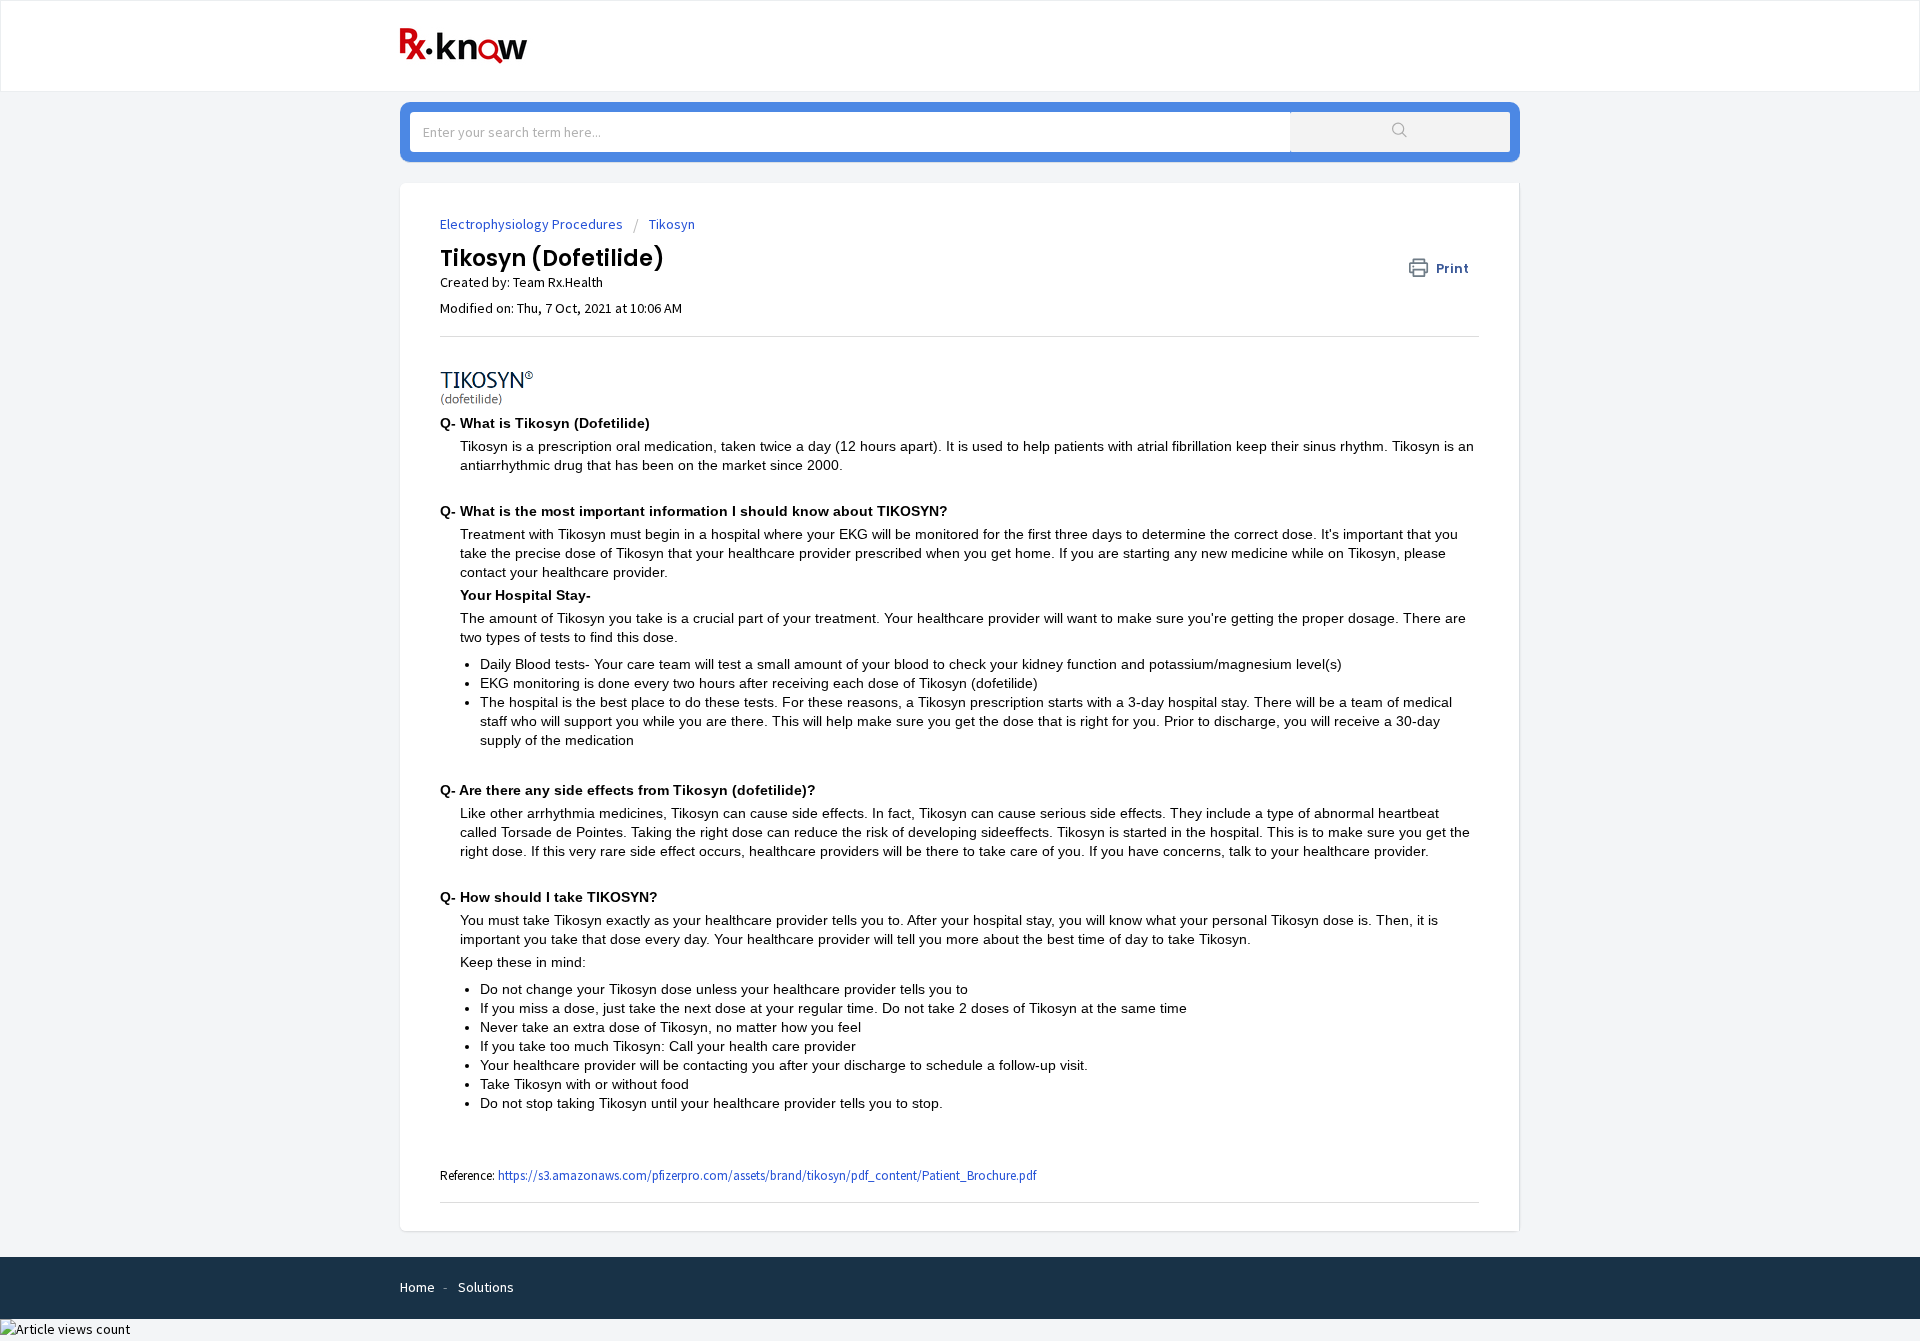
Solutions (486, 1287)
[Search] (1400, 132)
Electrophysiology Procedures (531, 224)
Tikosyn (672, 224)
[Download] (923, 412)
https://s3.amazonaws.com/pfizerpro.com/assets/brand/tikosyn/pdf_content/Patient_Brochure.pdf (767, 1175)
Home (417, 1287)
